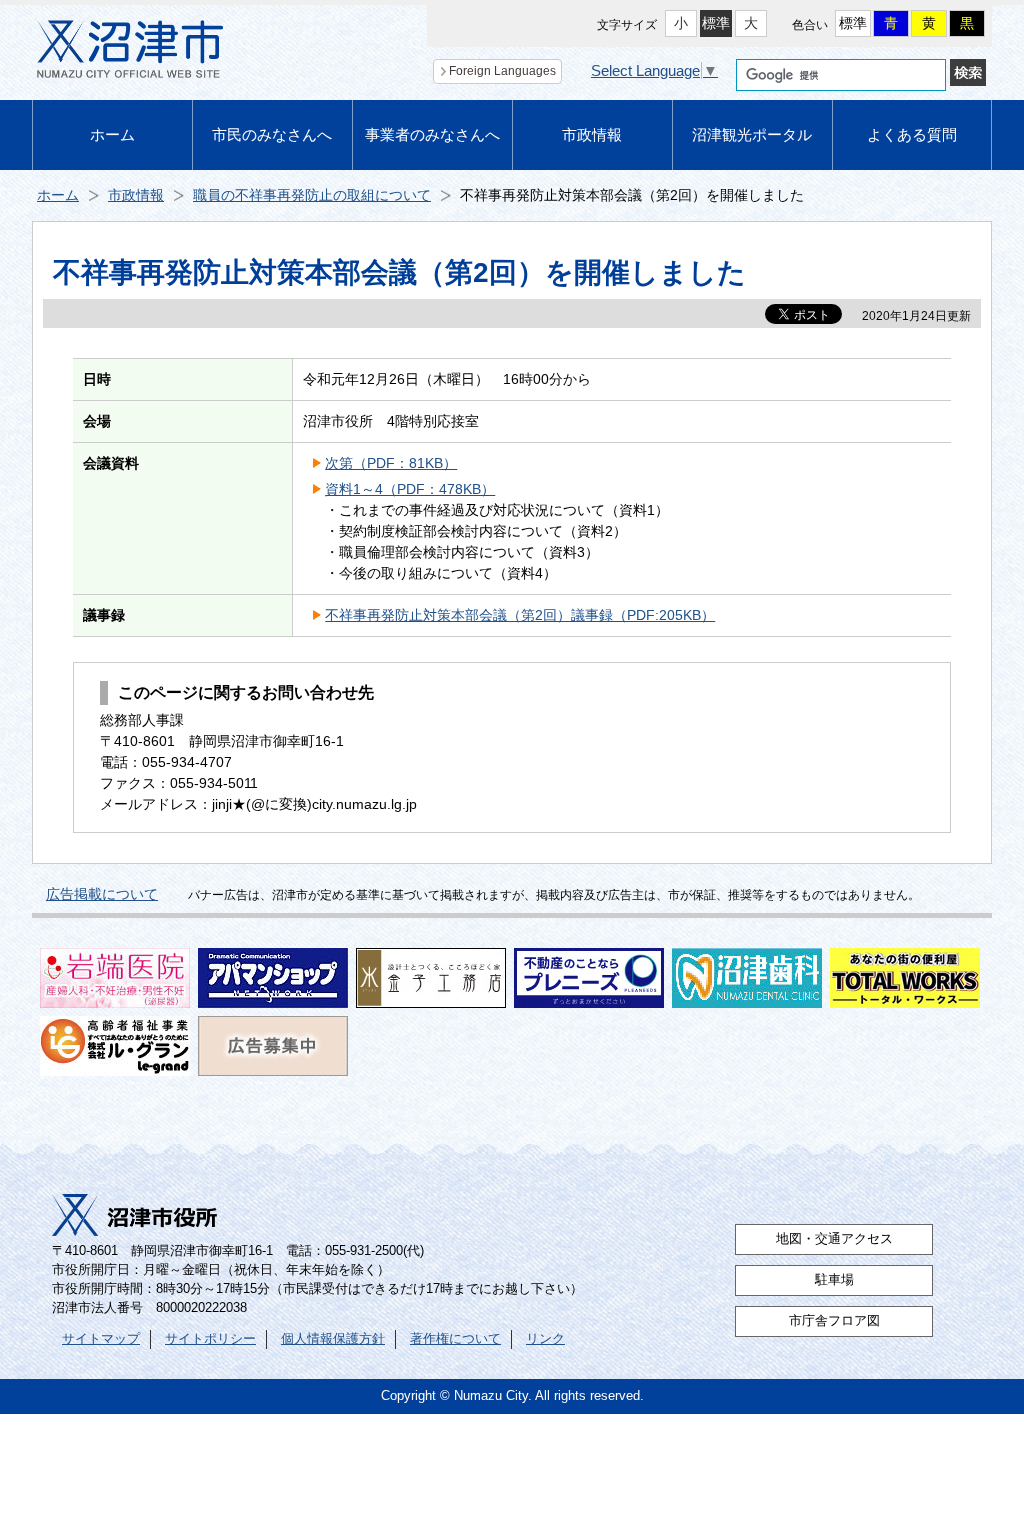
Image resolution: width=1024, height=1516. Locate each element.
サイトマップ (101, 1339)
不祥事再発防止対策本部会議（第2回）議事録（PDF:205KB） (520, 615)
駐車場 (834, 1280)
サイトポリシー (210, 1339)
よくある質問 (912, 134)
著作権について (455, 1339)
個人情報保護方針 (333, 1339)
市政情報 (592, 134)
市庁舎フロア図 (834, 1321)
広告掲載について (102, 894)
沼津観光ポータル (752, 134)
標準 (716, 23)
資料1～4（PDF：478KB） (410, 489)
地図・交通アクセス (834, 1239)
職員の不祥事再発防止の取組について (312, 195)
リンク (545, 1339)
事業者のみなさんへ (432, 134)
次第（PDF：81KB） (391, 463)
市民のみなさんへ (272, 134)
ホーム (112, 134)
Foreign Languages (502, 71)
